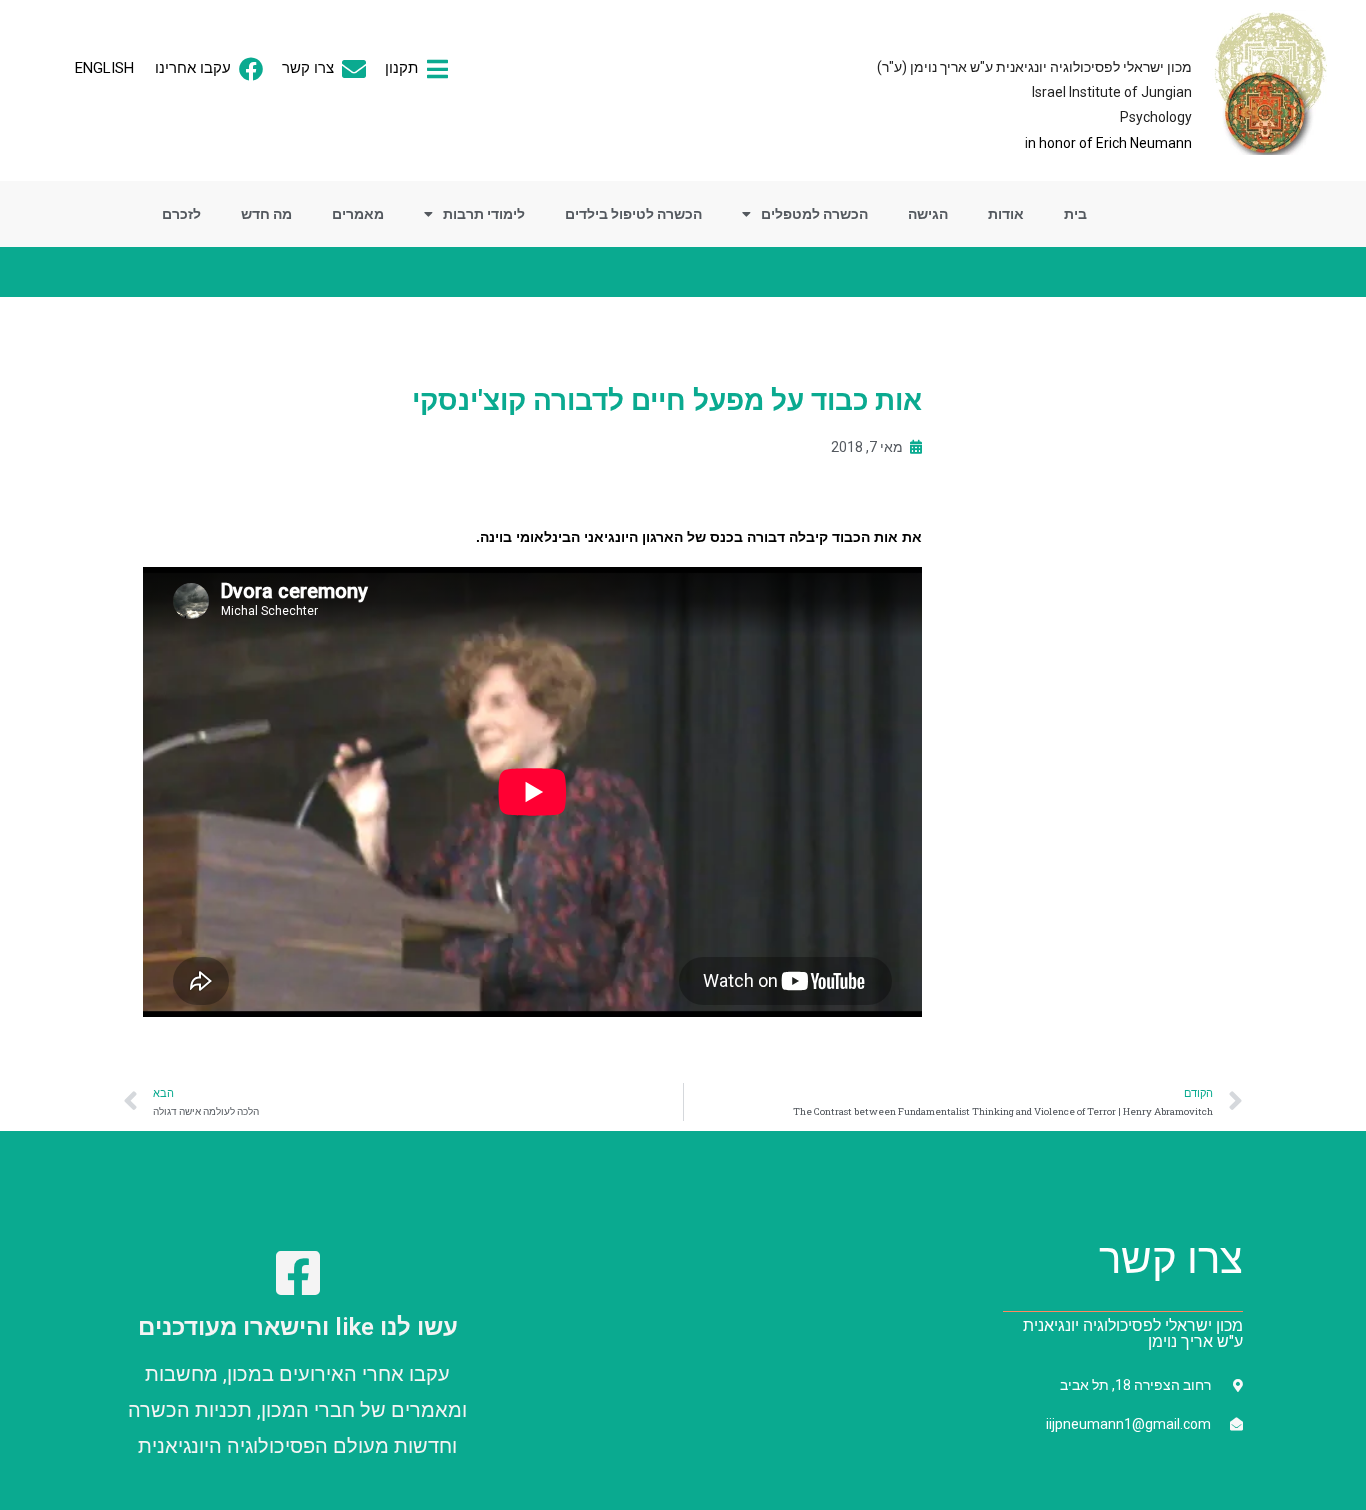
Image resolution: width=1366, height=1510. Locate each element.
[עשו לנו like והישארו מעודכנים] (298, 1273)
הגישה (928, 214)
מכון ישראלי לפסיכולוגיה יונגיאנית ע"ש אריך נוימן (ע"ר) (1034, 67)
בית (1075, 214)
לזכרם (181, 214)
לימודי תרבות (484, 214)
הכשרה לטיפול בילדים (633, 214)
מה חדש (266, 214)
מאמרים (358, 214)
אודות (1006, 214)
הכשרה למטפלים (814, 214)
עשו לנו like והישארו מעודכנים (298, 1327)
